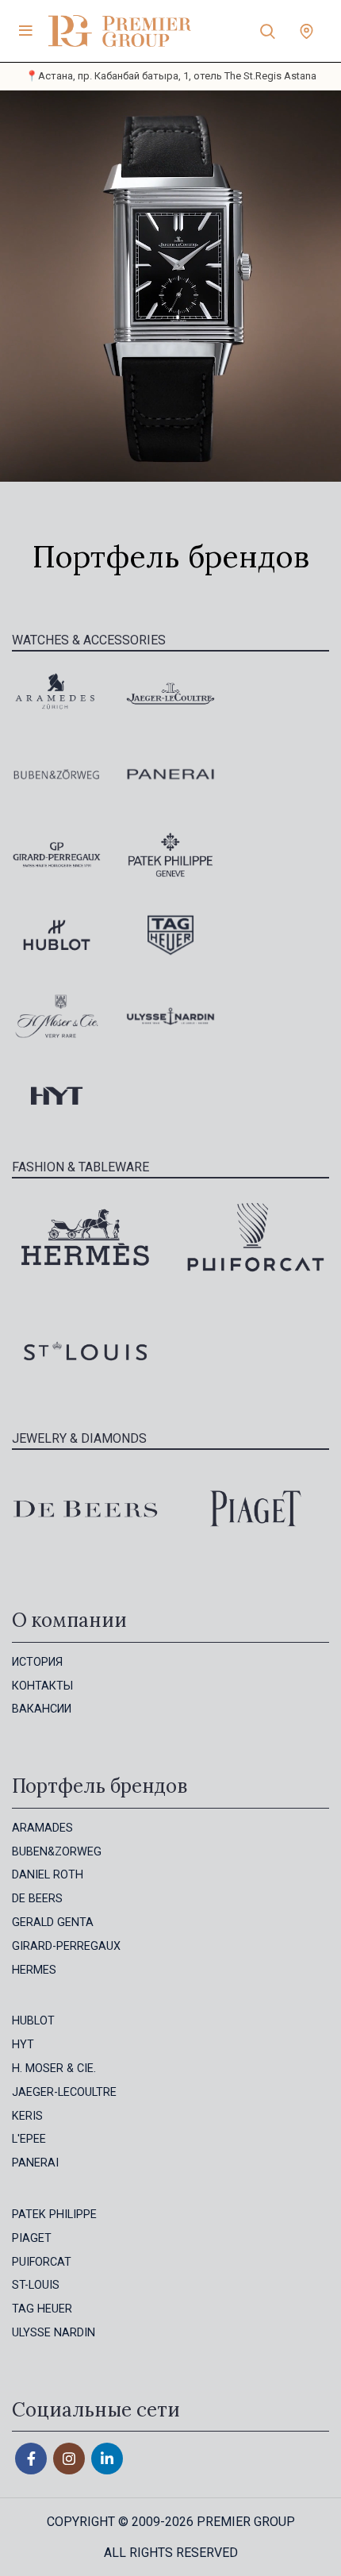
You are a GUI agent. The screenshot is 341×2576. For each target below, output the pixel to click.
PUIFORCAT (42, 2262)
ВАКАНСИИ (42, 1709)
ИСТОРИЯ (37, 1662)
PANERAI (35, 2163)
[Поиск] (268, 31)
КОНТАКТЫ (42, 1686)
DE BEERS (37, 1899)
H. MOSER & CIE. (54, 2068)
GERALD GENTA (53, 1922)
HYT (23, 2045)
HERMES (34, 1970)
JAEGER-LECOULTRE (64, 2092)
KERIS (27, 2116)
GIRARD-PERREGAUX (66, 1946)
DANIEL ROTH (48, 1875)
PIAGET (32, 2238)
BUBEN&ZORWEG (57, 1852)
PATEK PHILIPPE (54, 2215)
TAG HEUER (42, 2309)
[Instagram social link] (69, 2459)
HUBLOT (33, 2021)
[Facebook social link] (31, 2459)
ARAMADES (42, 1828)
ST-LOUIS (36, 2285)
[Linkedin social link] (107, 2459)
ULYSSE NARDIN (54, 2333)
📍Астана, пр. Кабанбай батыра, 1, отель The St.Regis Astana (171, 76)
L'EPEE (29, 2139)
